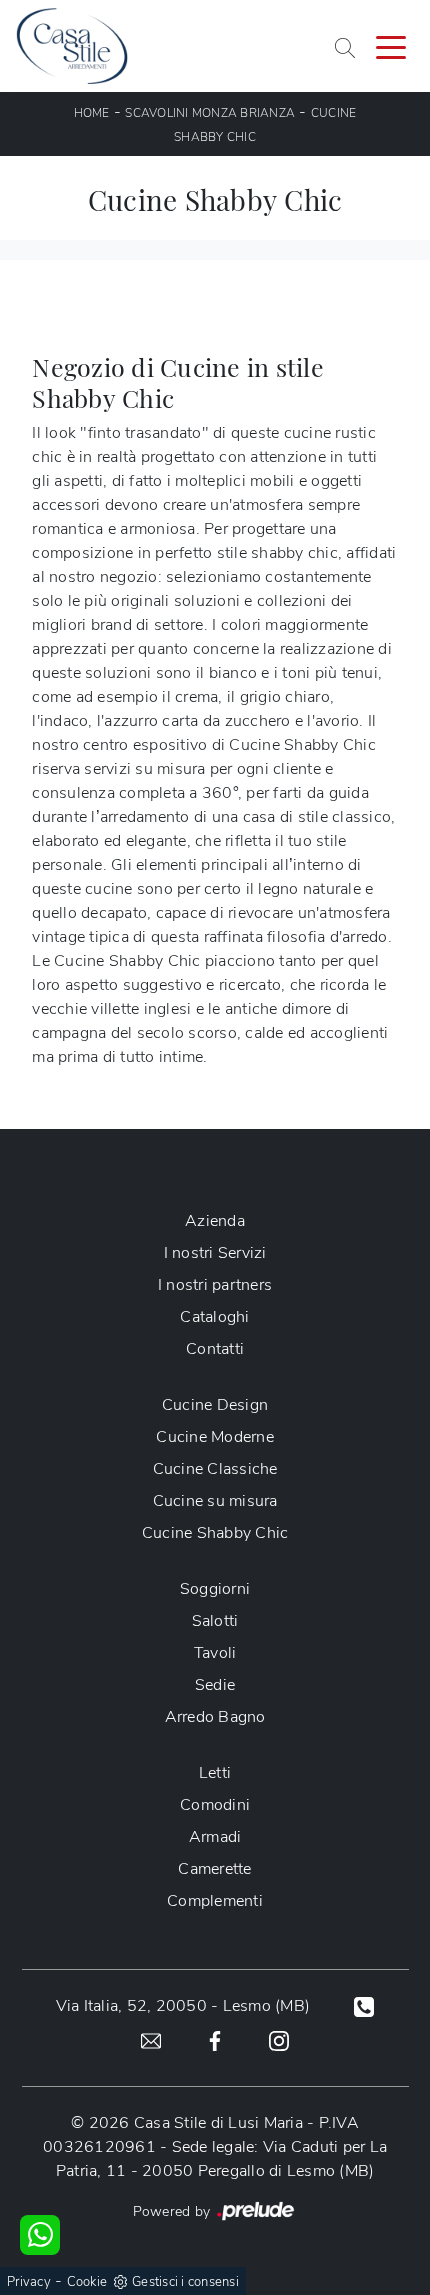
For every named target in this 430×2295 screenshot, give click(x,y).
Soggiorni (215, 1589)
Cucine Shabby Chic (215, 1533)
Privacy (29, 2282)
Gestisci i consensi (185, 2282)
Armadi (215, 1837)
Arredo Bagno (215, 1717)
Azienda (215, 1221)
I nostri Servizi (215, 1253)
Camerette (214, 1869)
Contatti (215, 1349)
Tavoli (215, 1653)
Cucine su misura (215, 1501)
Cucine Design (215, 1405)
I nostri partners (215, 1285)
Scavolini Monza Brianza (210, 113)
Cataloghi (214, 1317)
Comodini (215, 1805)
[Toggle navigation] (391, 46)
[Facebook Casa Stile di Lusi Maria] (215, 2040)
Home (92, 113)
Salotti (215, 1621)
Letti (215, 1773)
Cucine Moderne (215, 1437)
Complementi (215, 1901)
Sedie (215, 1685)
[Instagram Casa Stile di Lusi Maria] (279, 2040)
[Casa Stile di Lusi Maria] (72, 46)
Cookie (87, 2282)
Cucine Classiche (215, 1469)
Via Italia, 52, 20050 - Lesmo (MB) (183, 2006)
